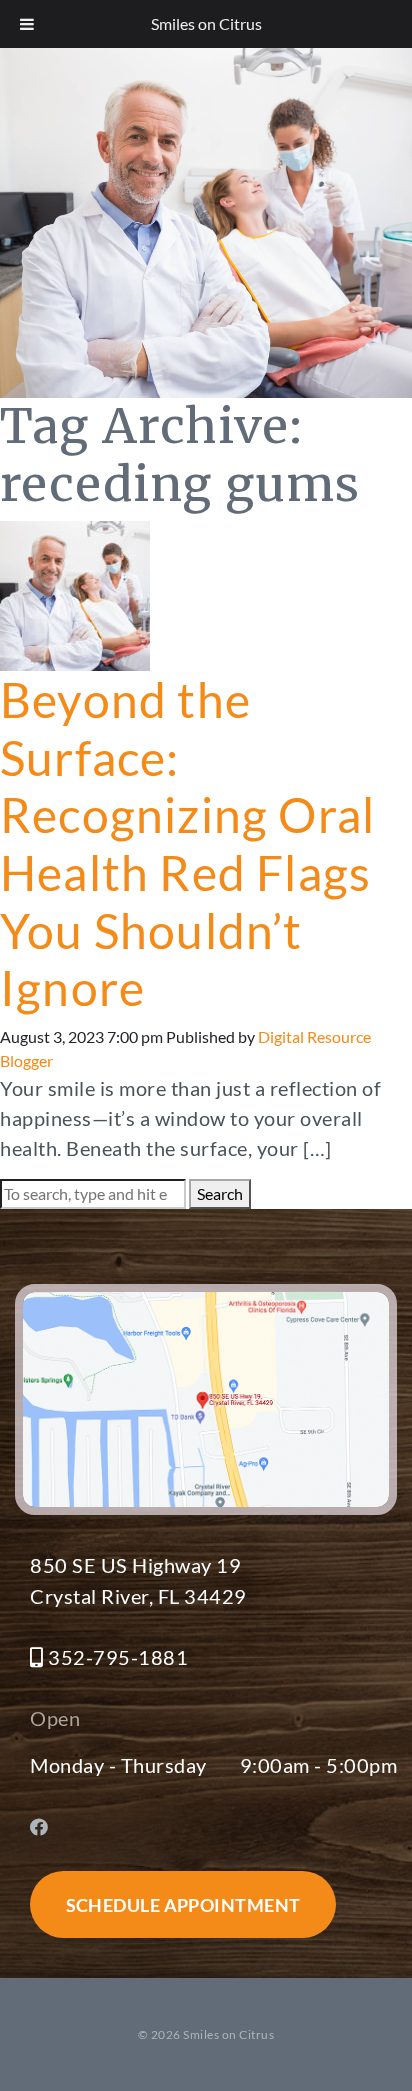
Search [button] (220, 1193)
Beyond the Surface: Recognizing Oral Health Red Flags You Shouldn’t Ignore (187, 843)
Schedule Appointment (183, 1905)
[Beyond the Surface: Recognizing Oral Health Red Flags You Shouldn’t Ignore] (75, 593)
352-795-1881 (118, 1657)
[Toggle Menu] (27, 24)
